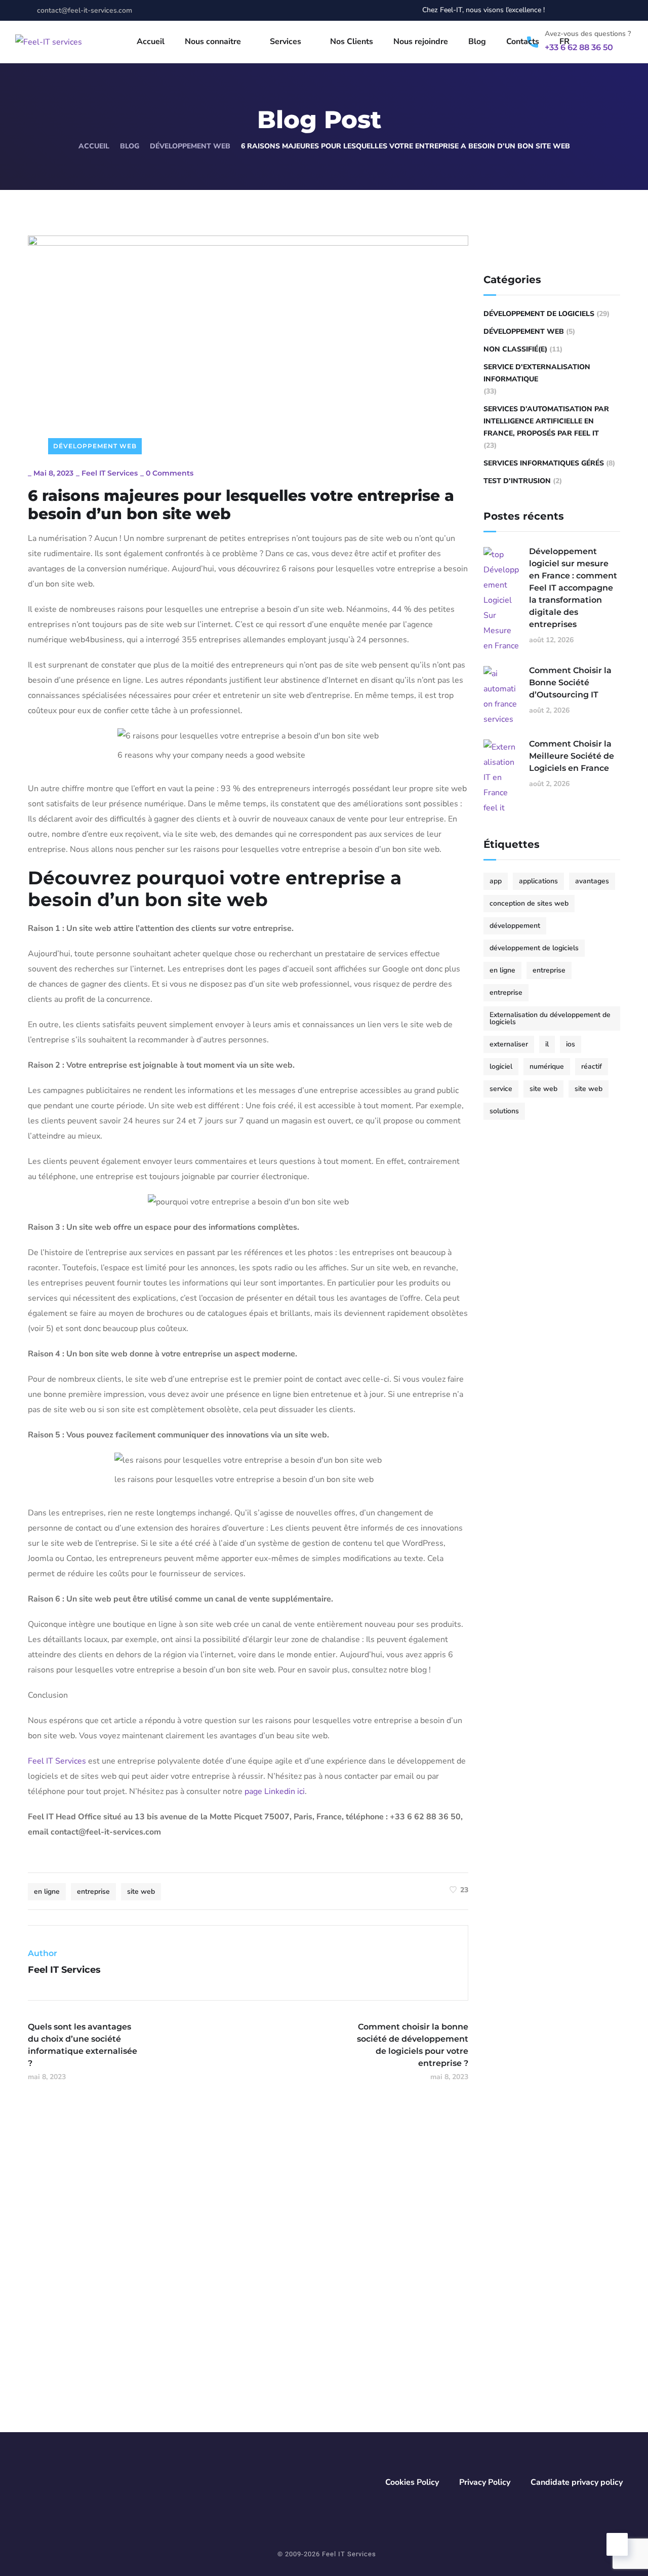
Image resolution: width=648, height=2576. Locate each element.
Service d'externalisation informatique (537, 373)
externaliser (509, 1044)
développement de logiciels (534, 948)
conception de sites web (529, 903)
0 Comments (170, 473)
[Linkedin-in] (603, 10)
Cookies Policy (412, 2482)
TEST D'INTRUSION (517, 481)
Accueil (151, 42)
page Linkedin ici (275, 1791)
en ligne (47, 1891)
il (547, 1044)
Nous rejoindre (421, 42)
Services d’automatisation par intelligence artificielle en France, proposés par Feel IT (546, 421)
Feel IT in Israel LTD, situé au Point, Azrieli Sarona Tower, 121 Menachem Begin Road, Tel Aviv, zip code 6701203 (513, 2392)
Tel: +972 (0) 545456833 (472, 2420)
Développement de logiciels (539, 314)
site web (141, 1891)
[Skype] (96, 2351)
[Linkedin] (61, 2351)
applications (538, 881)
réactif (592, 1066)
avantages (592, 881)
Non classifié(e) (515, 349)
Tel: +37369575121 (462, 2329)
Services (286, 42)
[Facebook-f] (566, 10)
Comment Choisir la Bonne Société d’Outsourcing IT (570, 682)
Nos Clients (352, 42)
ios (571, 1044)
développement (515, 926)
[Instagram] (622, 10)
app (496, 881)
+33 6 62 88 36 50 (465, 2246)
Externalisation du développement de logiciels (550, 1018)
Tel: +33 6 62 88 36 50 (242, 2329)
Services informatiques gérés (544, 463)
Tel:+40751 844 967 (238, 2406)
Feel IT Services (110, 473)
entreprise (93, 1891)
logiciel (501, 1066)
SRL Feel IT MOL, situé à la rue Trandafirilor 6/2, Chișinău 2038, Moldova (510, 2308)
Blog (477, 42)
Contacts (523, 42)
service (501, 1089)
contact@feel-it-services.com (257, 2246)
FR (564, 42)
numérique (547, 1066)
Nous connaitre (213, 42)
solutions (504, 1111)
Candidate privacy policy (577, 2482)
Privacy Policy (485, 2482)
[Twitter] (584, 10)
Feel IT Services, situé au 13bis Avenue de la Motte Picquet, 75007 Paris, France (290, 2308)
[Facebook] (26, 2351)
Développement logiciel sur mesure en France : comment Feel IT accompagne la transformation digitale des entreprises (573, 588)
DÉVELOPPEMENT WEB (190, 146)
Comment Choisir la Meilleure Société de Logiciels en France (572, 756)
